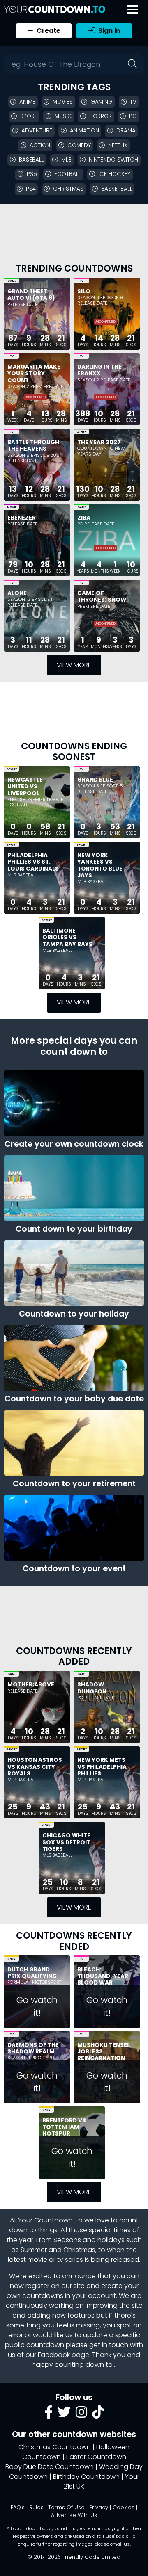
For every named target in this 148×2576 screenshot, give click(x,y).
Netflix (118, 145)
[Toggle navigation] (132, 9)
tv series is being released (98, 2260)
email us (120, 2544)
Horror (101, 116)
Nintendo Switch (113, 160)
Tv (133, 102)
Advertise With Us (74, 2515)
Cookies (124, 2507)
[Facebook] (49, 2415)
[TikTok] (98, 2415)
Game (12, 281)
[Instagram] (81, 2415)
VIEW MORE (74, 665)
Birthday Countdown (86, 2477)
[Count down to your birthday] (74, 1188)
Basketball (117, 189)
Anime (27, 102)
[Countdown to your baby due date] (74, 1358)
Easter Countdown (96, 2457)
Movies (63, 102)
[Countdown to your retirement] (74, 1443)
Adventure (37, 131)
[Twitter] (64, 2415)
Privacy (99, 2507)
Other (81, 432)
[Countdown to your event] (74, 1528)
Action (40, 145)
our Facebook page (57, 2355)
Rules (36, 2507)
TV (82, 281)
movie (37, 2260)
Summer (34, 2250)
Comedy (79, 145)
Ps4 (31, 189)
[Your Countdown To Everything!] (55, 9)
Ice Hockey (114, 174)
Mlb (66, 160)
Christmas (68, 189)
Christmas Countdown (55, 2447)
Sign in (108, 31)
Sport (29, 116)
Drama (126, 131)
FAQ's (18, 2507)
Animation (84, 131)
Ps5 (32, 174)
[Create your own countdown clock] (74, 1103)
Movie (12, 507)
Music (63, 116)
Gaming (102, 102)
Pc (133, 116)
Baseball (31, 160)
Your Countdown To (50, 2220)
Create (48, 31)
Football (68, 174)
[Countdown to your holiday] (74, 1273)
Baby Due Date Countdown (50, 2467)
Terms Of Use (66, 2507)
